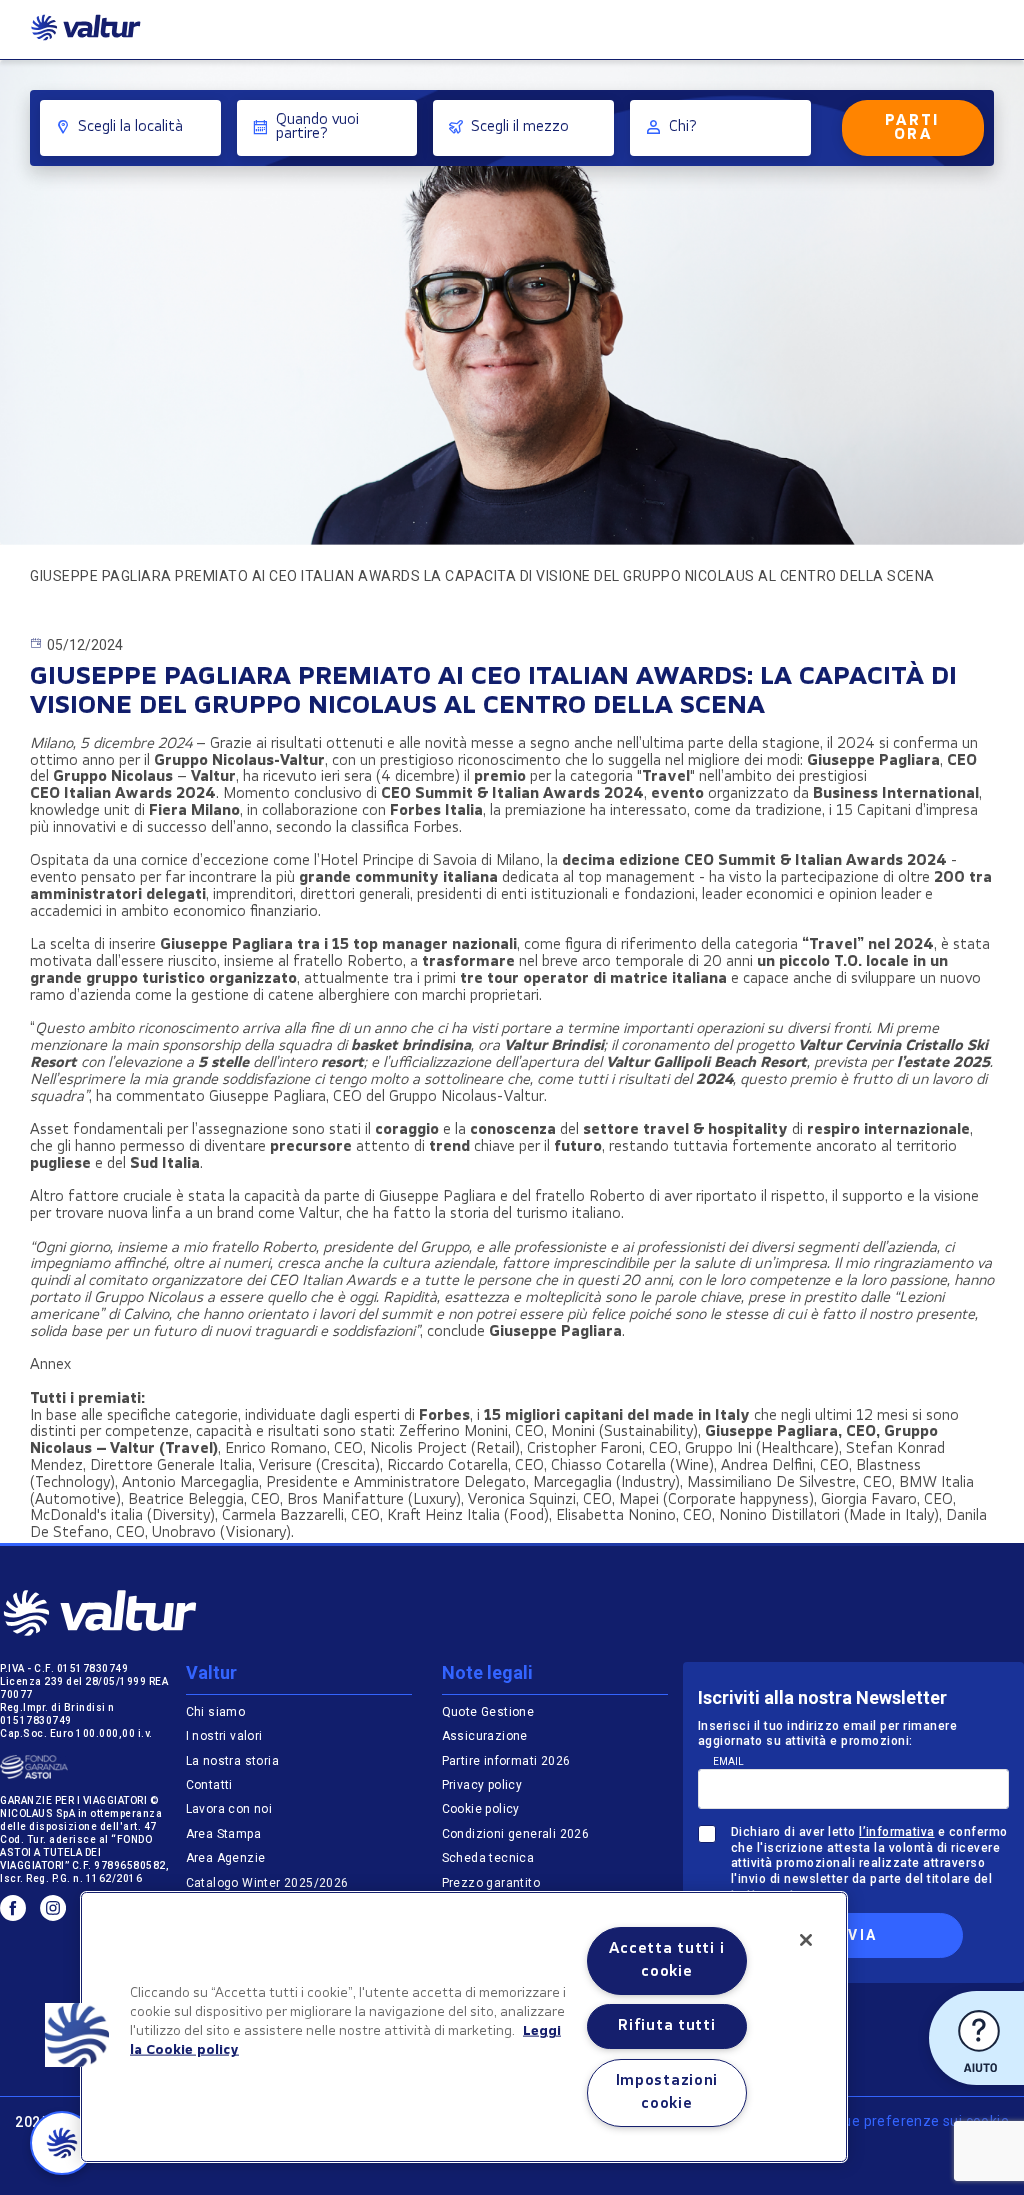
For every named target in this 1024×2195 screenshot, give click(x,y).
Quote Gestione (488, 1712)
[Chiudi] (806, 1940)
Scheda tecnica (488, 1858)
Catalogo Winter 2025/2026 (267, 1883)
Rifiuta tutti (666, 2026)
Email (728, 1761)
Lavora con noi (229, 1809)
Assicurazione (485, 1736)
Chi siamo (216, 1712)
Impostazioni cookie (667, 2093)
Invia (853, 1935)
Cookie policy (481, 1809)
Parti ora (913, 128)
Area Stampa (223, 1834)
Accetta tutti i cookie (666, 1961)
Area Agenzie (226, 1858)
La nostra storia (232, 1761)
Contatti (209, 1785)
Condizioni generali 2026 (516, 1834)
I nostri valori (224, 1736)
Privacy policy (482, 1785)
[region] (464, 2027)
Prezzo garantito (493, 1883)
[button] (77, 2035)
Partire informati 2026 (506, 1761)
